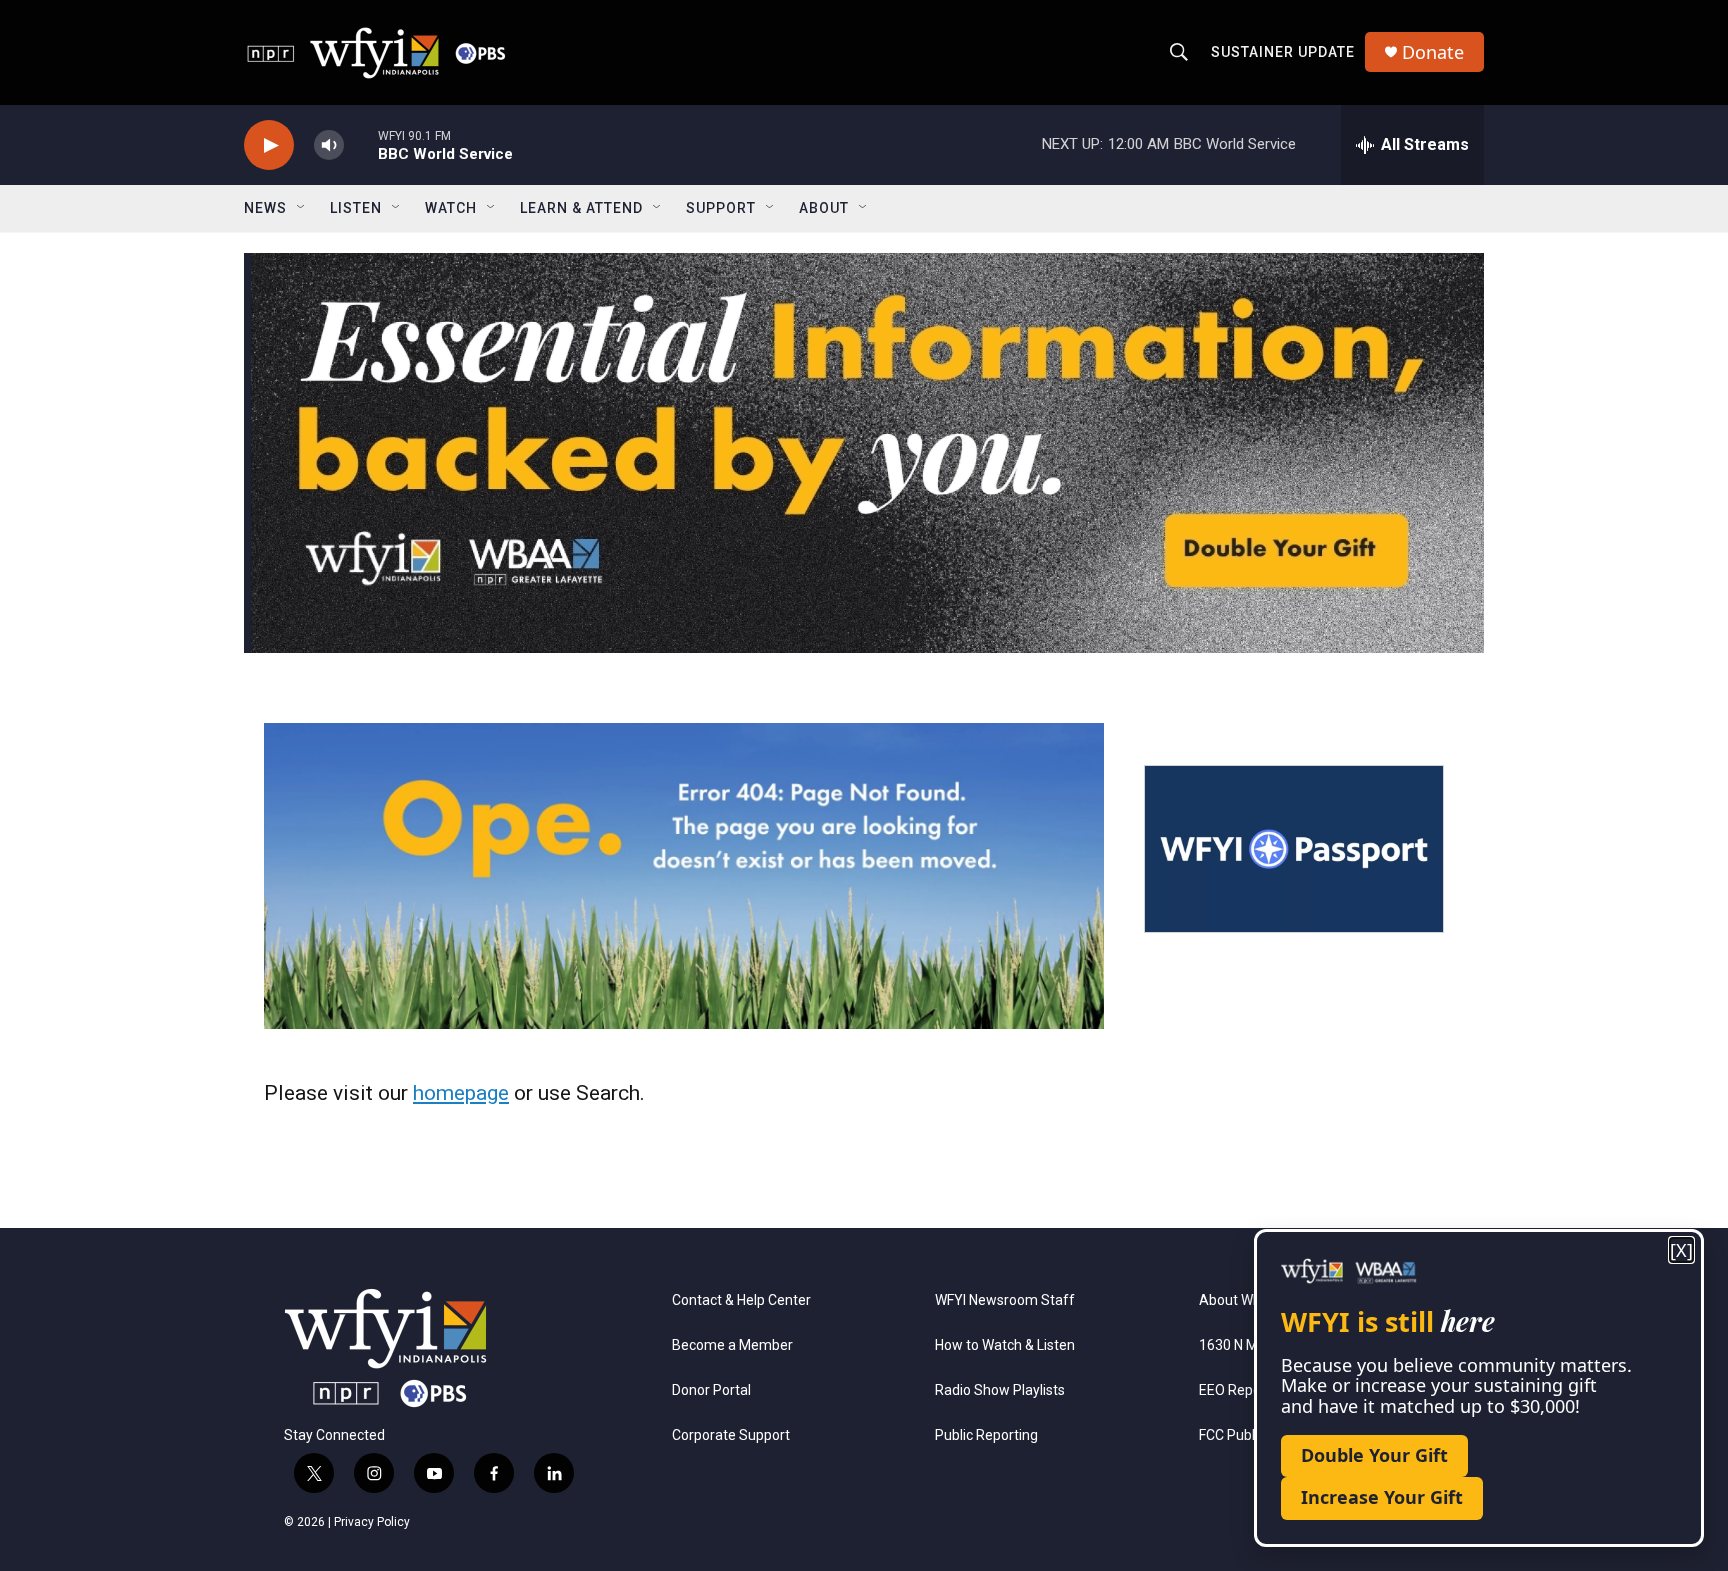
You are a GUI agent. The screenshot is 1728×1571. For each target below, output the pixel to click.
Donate (1433, 52)
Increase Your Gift (1382, 1497)
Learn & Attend (581, 208)
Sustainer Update (1283, 52)
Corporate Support (731, 1435)
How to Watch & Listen (1005, 1345)
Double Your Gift (1374, 1455)
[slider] (361, 144)
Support (721, 208)
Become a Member (732, 1345)
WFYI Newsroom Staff (1005, 1300)
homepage (461, 1093)
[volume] (329, 145)
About (824, 208)
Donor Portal (711, 1390)
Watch (451, 208)
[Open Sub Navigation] (302, 208)
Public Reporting (986, 1435)
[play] (269, 145)
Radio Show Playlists (1000, 1390)
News (265, 208)
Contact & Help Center (741, 1300)
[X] (1681, 1250)
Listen (356, 208)
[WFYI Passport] (1294, 849)
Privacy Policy (372, 1522)
